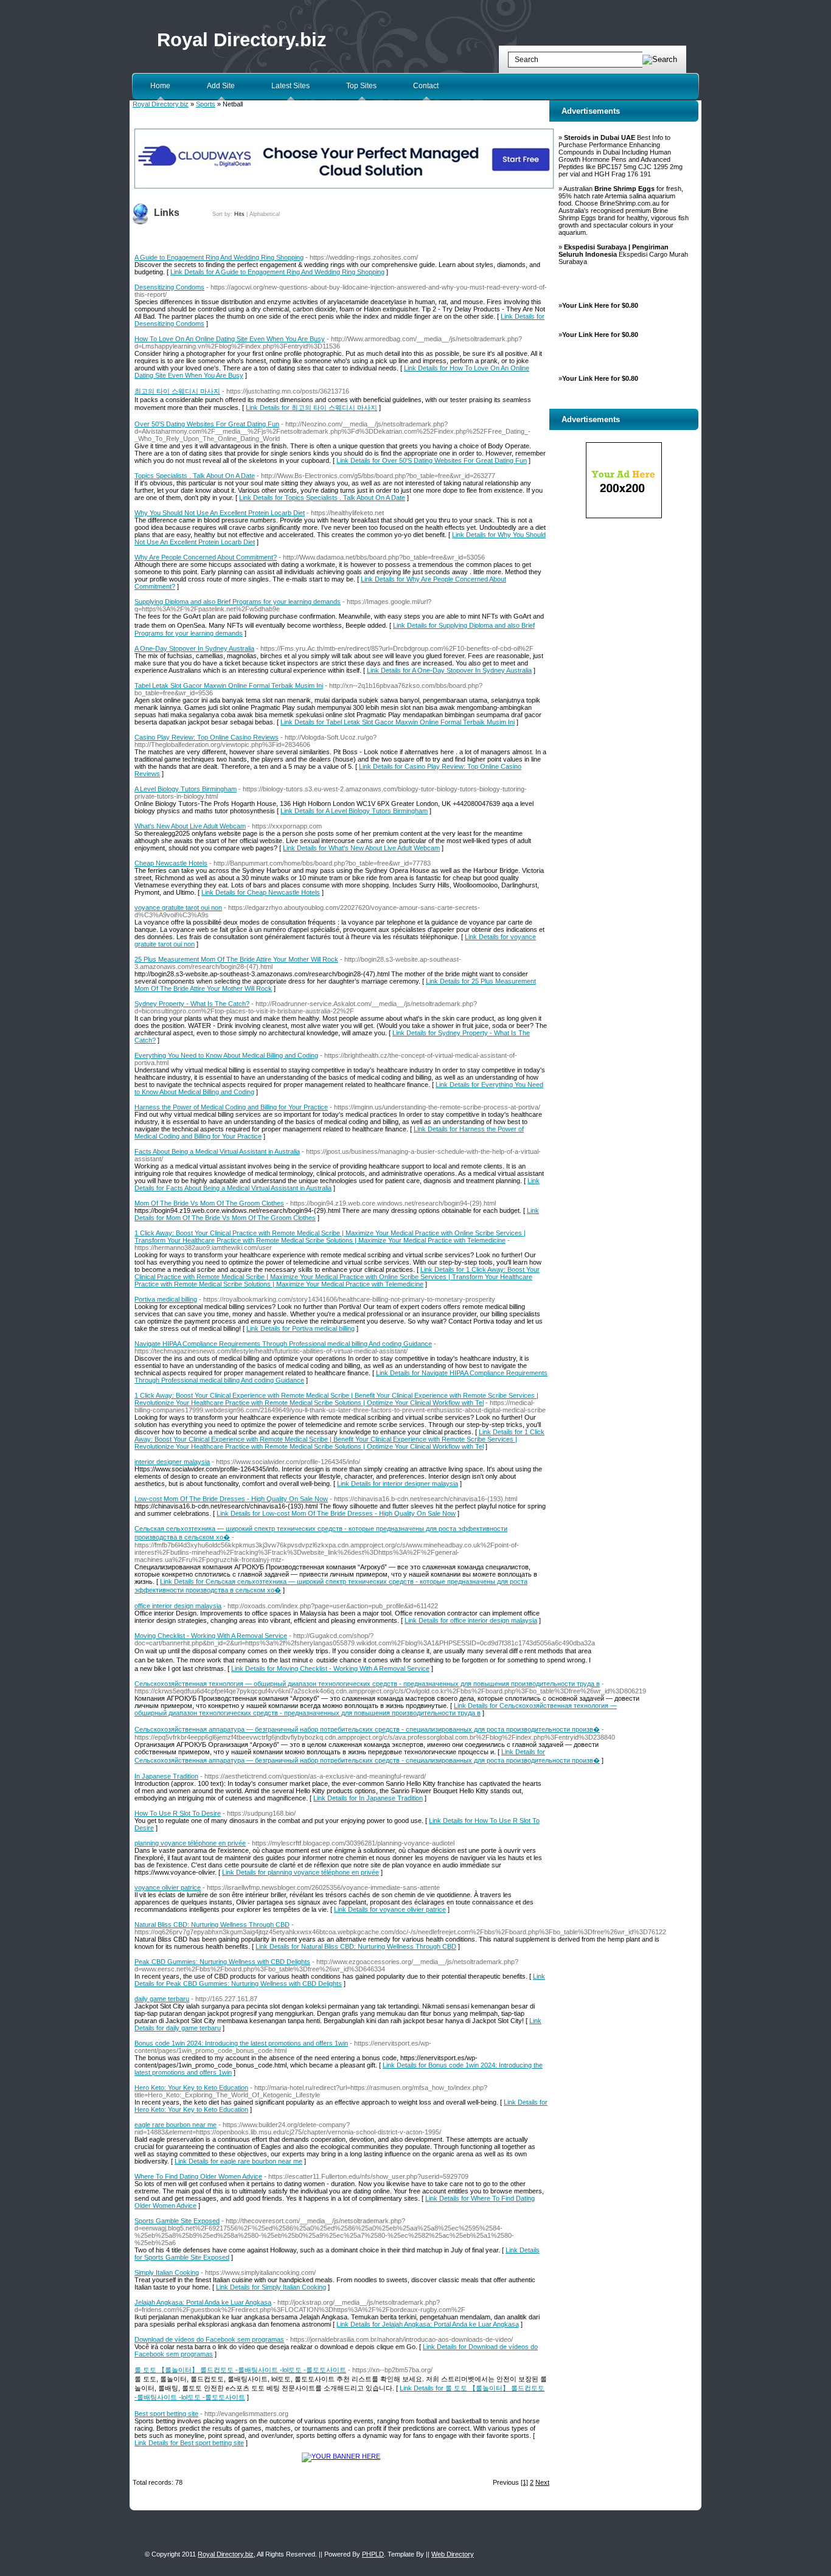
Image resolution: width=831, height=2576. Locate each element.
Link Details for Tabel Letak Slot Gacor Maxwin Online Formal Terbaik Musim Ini (398, 722)
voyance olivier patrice (168, 1887)
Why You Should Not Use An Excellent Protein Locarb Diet (220, 513)
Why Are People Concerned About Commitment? (206, 557)
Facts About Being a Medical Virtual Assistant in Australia (217, 1151)
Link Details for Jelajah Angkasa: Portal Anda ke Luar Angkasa (428, 2324)
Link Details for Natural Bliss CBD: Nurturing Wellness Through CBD (356, 1946)
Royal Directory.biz (242, 40)
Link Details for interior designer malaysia (398, 1484)
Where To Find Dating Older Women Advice (198, 2176)
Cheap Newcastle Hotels (171, 863)
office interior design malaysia (178, 1606)
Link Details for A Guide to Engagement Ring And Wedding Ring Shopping (277, 272)
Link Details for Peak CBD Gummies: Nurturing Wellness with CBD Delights (340, 1980)
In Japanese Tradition (166, 1776)
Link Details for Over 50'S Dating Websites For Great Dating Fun (432, 460)
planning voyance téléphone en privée (190, 1843)
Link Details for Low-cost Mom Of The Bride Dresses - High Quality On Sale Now (336, 1513)
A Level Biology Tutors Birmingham (186, 789)
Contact (426, 86)
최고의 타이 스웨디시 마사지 (177, 391)
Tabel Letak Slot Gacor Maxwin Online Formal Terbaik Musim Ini (229, 686)
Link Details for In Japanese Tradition (368, 1798)
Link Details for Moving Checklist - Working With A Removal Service (330, 1668)
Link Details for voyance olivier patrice (390, 1909)
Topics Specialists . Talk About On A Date (195, 476)
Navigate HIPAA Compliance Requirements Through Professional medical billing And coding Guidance (283, 1344)
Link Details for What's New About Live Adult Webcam (361, 848)
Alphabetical (265, 214)
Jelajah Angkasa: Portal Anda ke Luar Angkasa (203, 2302)
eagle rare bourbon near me (176, 2125)
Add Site (221, 86)
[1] (524, 2482)
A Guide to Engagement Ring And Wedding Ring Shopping (219, 257)
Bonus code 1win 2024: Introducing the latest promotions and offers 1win (241, 2043)
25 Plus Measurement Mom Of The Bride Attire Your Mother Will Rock (236, 959)
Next (542, 2482)
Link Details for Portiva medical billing (301, 1328)
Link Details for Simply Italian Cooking (271, 2287)
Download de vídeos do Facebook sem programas (209, 2339)
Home (160, 86)
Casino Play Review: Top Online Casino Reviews (207, 737)
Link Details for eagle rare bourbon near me (238, 2161)
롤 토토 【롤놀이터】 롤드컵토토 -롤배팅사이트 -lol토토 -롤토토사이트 (240, 2370)
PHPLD (373, 2554)
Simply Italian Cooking (167, 2272)
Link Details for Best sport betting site (189, 2443)
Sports (206, 104)
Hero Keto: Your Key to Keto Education (191, 2088)
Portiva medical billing (166, 1299)
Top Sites (361, 86)
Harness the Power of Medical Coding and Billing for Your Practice (231, 1107)
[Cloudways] (344, 187)
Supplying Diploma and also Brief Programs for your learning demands (238, 602)
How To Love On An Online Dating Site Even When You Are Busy (230, 339)
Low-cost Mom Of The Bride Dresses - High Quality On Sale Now (231, 1499)
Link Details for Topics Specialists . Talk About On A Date (322, 498)
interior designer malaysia (172, 1462)
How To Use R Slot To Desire (178, 1813)
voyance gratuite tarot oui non (178, 908)
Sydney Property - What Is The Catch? (192, 1004)
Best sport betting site (166, 2414)
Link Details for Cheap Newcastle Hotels (261, 892)
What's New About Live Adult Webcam (190, 826)
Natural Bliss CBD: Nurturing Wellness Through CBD (212, 1925)
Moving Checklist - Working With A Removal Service (211, 1636)
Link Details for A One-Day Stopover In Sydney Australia (449, 670)
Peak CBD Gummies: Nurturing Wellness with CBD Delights (222, 1962)
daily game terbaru (162, 1999)
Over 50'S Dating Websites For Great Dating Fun (207, 424)
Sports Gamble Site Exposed (177, 2221)
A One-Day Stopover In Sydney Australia (194, 648)
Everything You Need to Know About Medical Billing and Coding (226, 1055)
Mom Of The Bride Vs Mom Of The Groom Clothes (209, 1203)
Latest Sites (290, 86)
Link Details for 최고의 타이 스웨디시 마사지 (311, 408)
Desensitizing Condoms (169, 287)
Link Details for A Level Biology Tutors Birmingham (354, 811)
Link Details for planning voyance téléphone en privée (301, 1872)
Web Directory (453, 2554)
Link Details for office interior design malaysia (471, 1620)
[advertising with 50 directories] (341, 2456)
